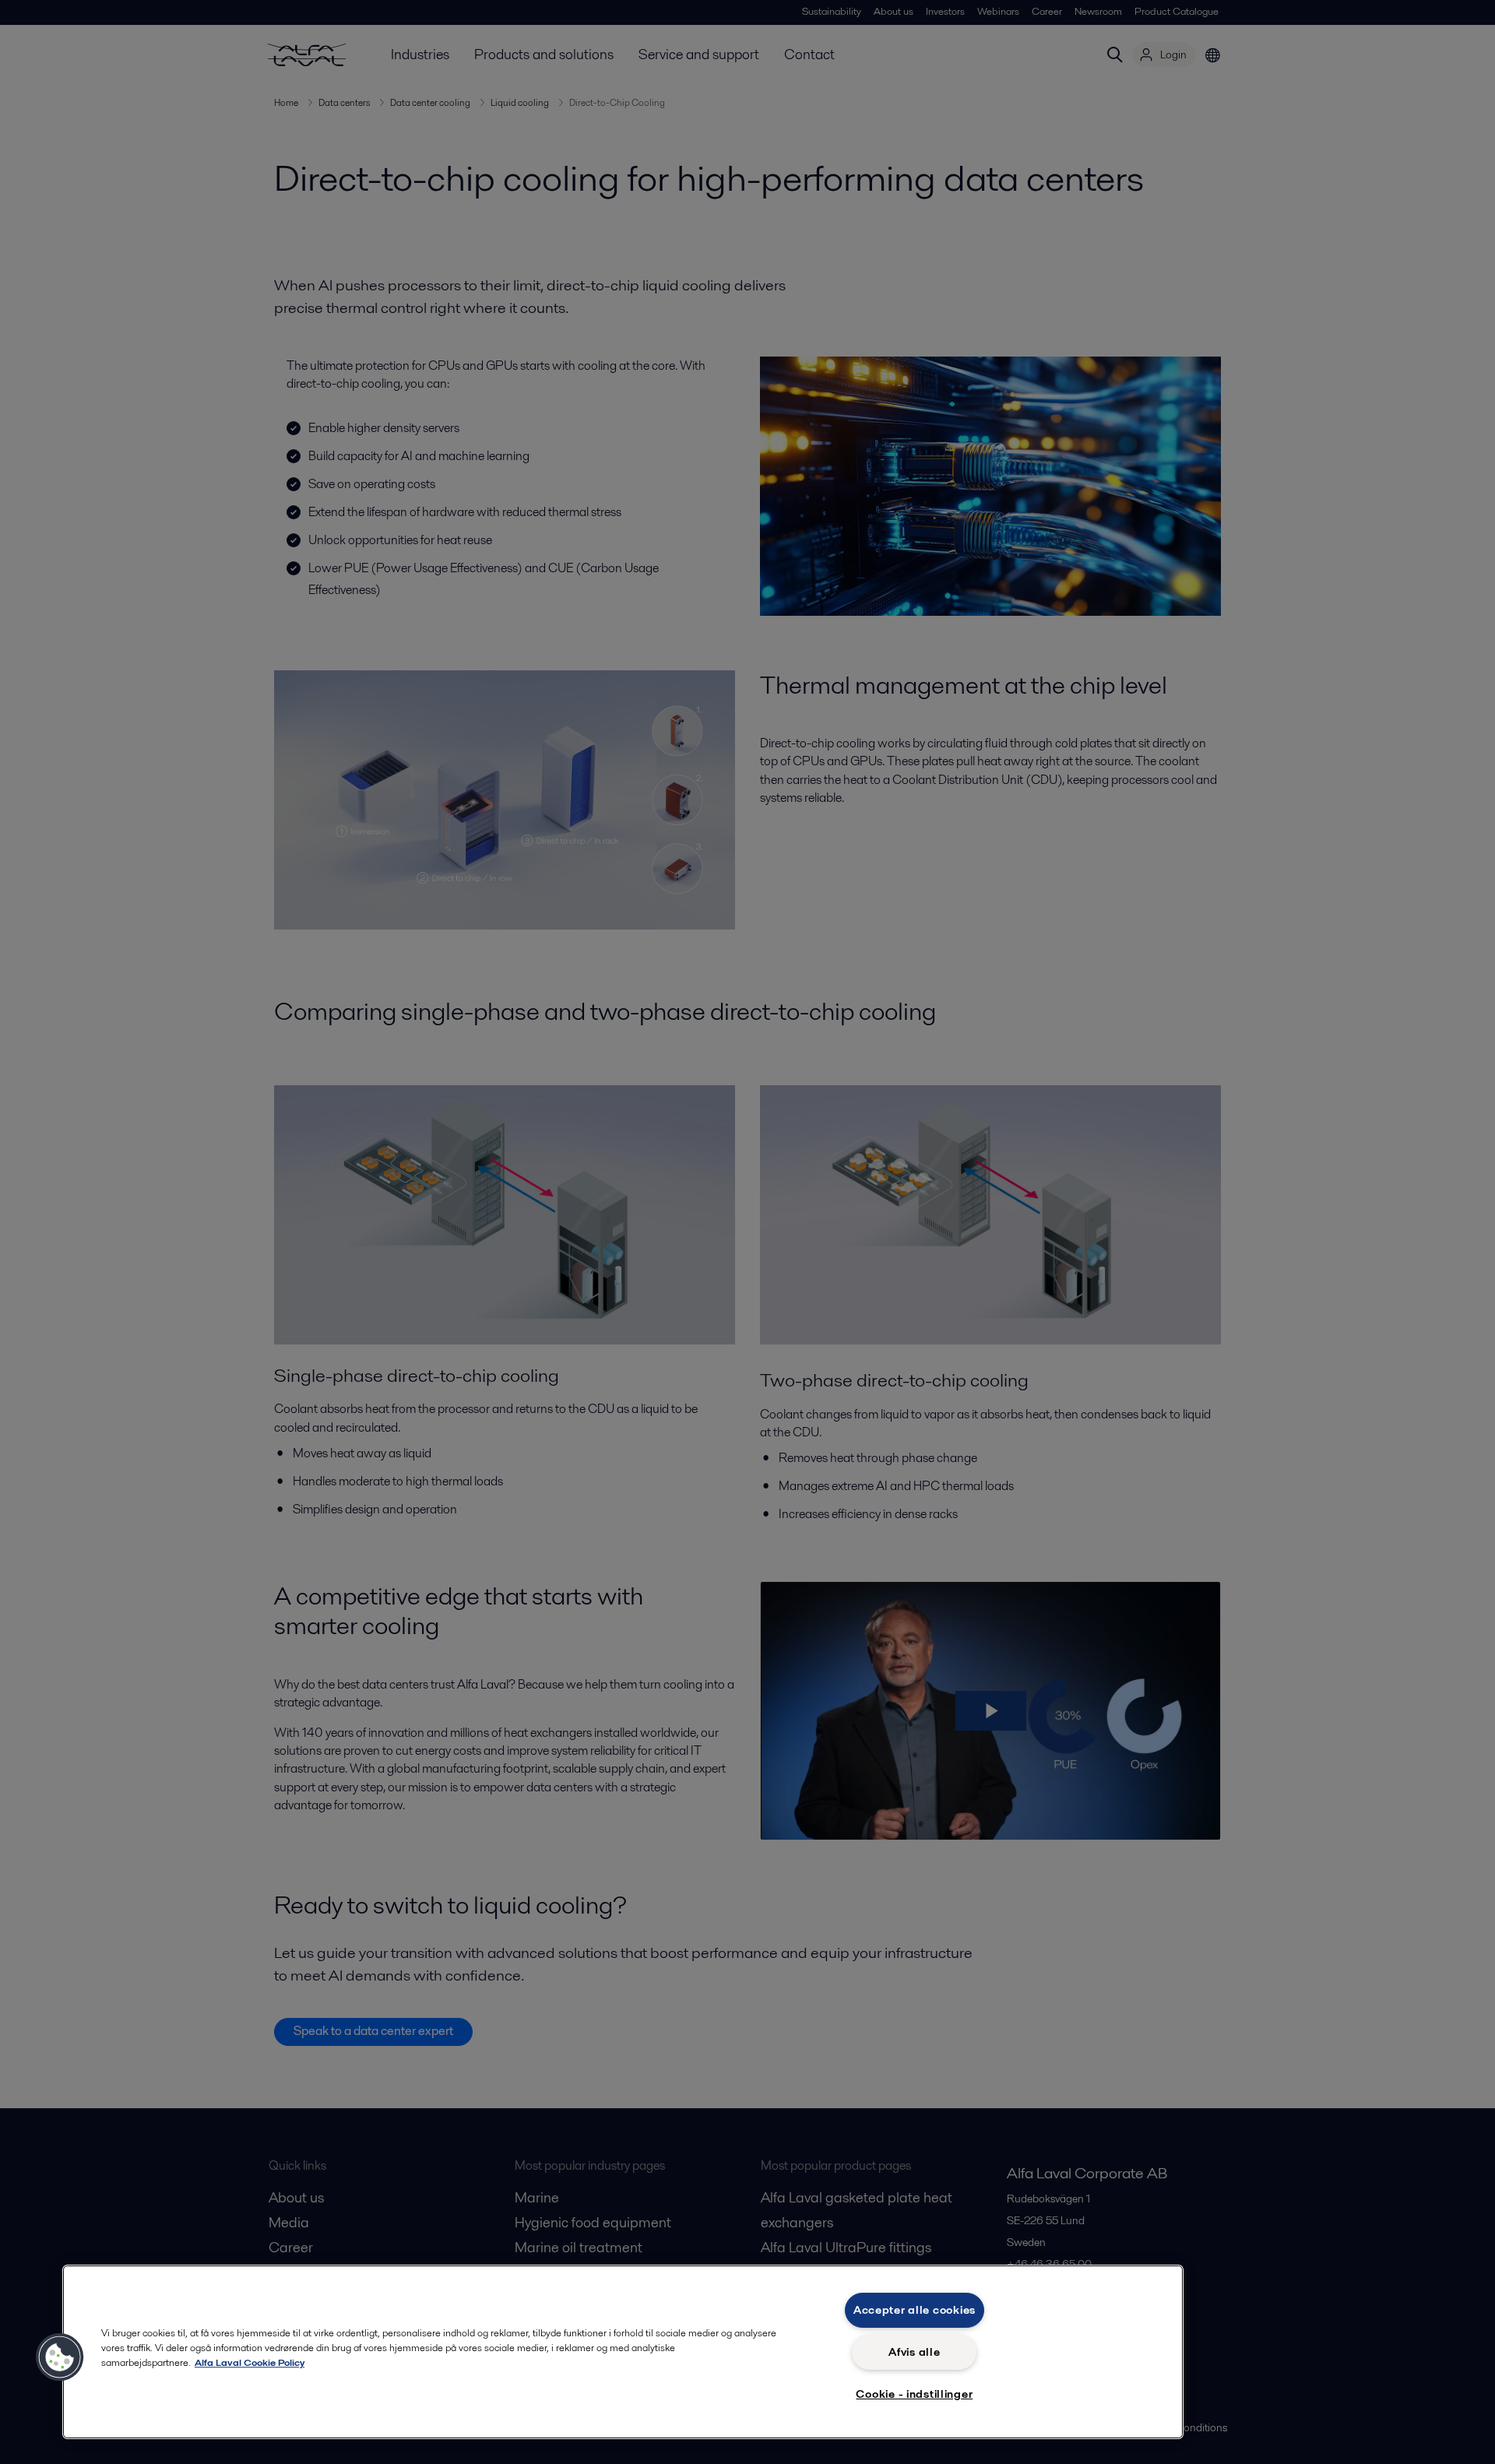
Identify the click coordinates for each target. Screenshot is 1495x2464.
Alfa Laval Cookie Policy (250, 2362)
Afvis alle (914, 2352)
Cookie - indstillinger (914, 2394)
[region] (623, 2352)
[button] (60, 2357)
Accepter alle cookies (915, 2310)
